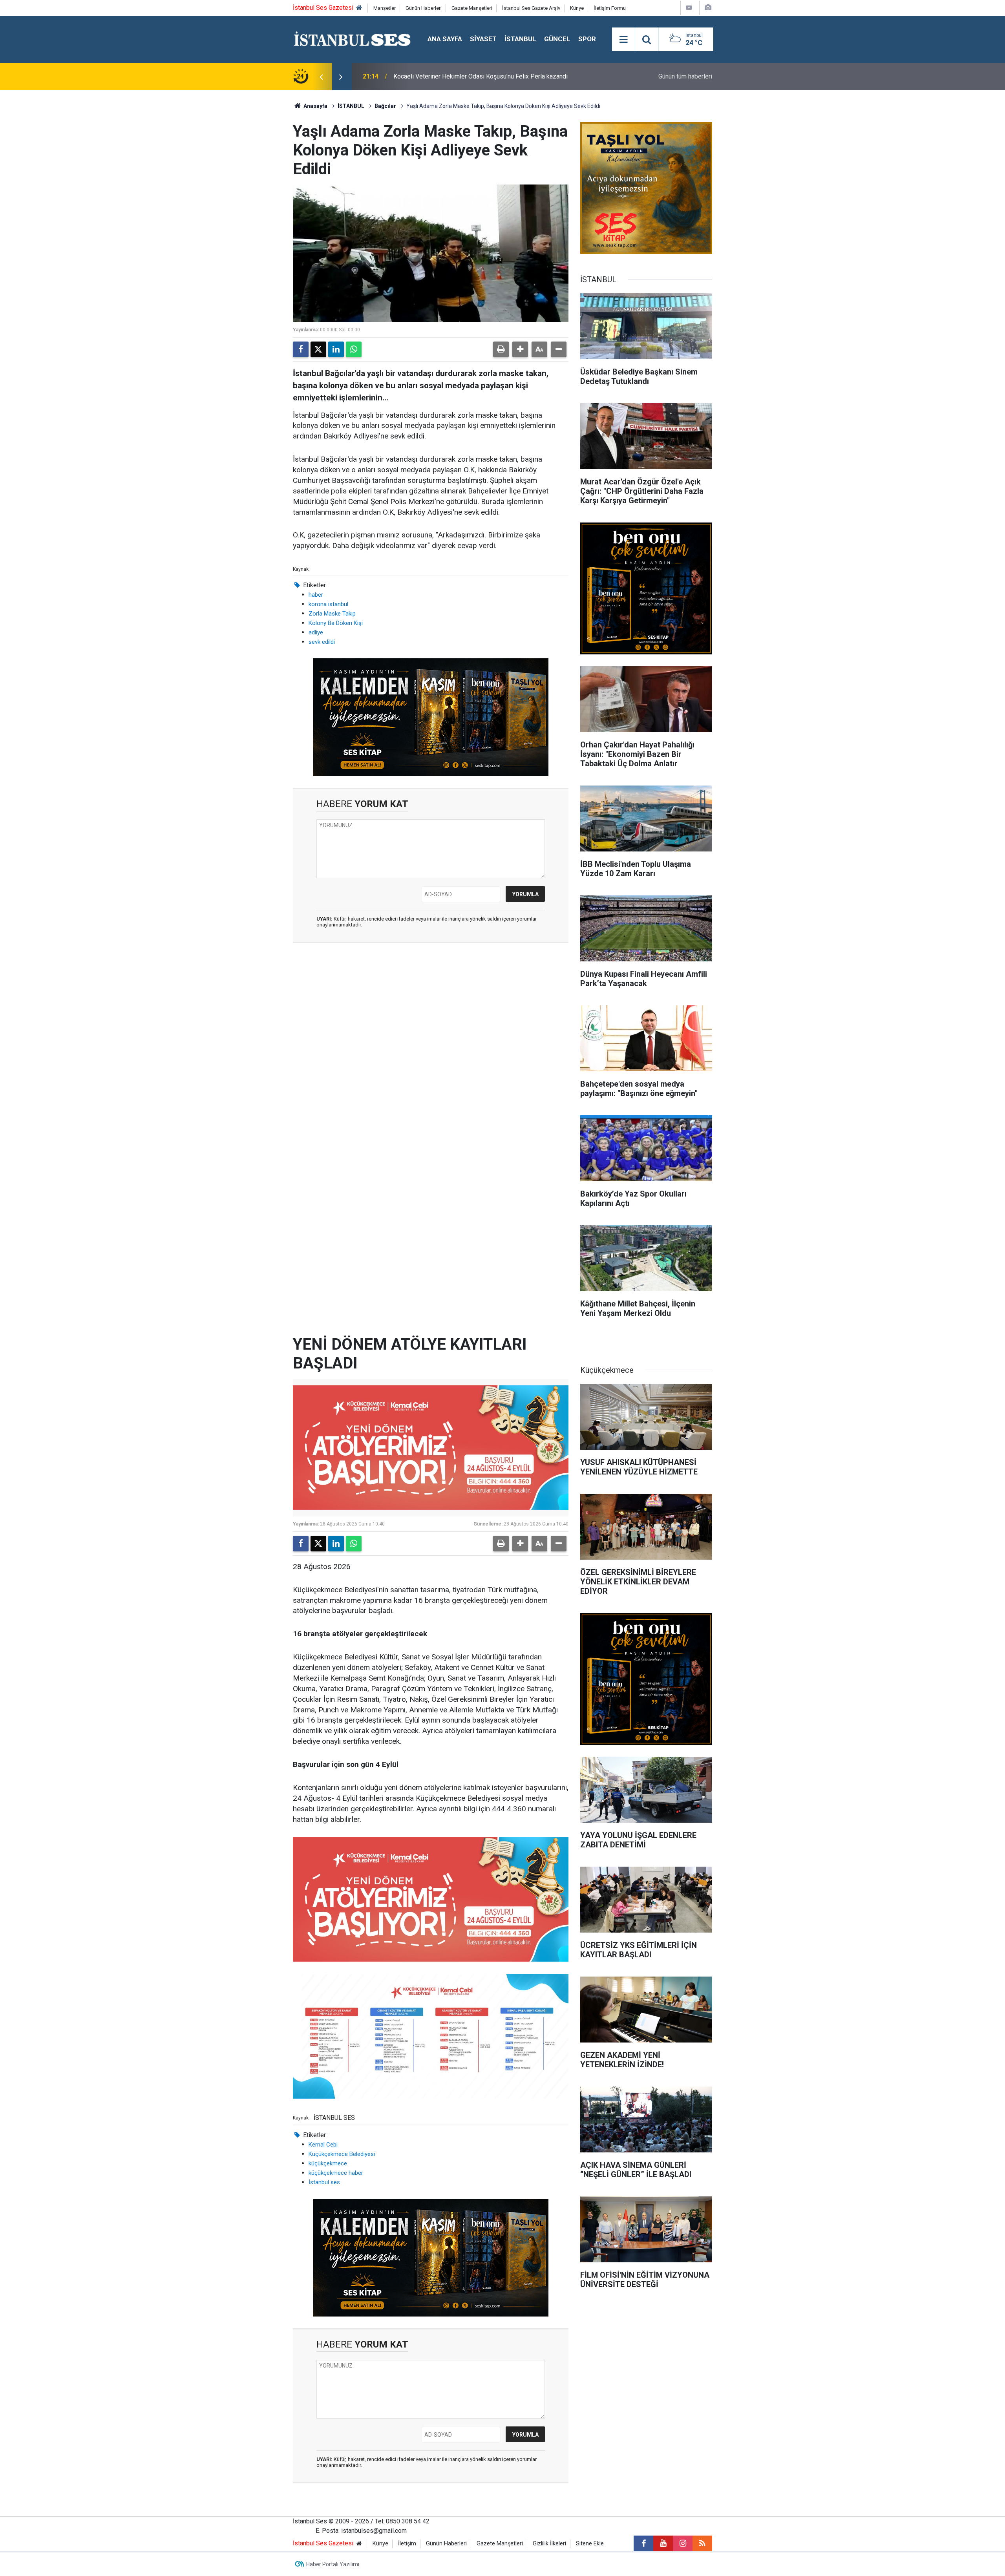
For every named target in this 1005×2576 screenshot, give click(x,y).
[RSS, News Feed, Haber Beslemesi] (702, 2543)
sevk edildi (322, 642)
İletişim (407, 2544)
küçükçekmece (328, 2163)
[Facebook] (301, 349)
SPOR (587, 39)
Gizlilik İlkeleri (549, 2544)
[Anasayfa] (359, 8)
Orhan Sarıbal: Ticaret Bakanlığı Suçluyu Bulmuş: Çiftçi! (467, 76)
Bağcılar (385, 106)
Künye (577, 8)
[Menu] (623, 40)
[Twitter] (318, 349)
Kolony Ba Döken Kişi (336, 623)
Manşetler (385, 8)
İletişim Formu (610, 8)
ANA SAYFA (445, 39)
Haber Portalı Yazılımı (333, 2564)
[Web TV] (689, 8)
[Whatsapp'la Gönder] (354, 349)
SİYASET (483, 39)
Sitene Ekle (590, 2544)
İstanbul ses (324, 2182)
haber (316, 595)
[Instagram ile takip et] (683, 2543)
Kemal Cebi (323, 2145)
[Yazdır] (501, 349)
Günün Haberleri (424, 8)
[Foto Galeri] (708, 8)
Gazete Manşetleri (472, 8)
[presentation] (321, 77)
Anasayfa (315, 106)
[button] (520, 349)
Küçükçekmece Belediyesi (342, 2154)
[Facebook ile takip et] (643, 2543)
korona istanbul (328, 604)
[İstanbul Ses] (352, 39)
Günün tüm (685, 76)
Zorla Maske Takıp (332, 614)
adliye (316, 632)
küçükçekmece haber (336, 2173)
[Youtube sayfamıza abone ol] (663, 2543)
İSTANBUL (520, 39)
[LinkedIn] (336, 349)
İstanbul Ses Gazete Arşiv (531, 8)
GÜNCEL (557, 39)
